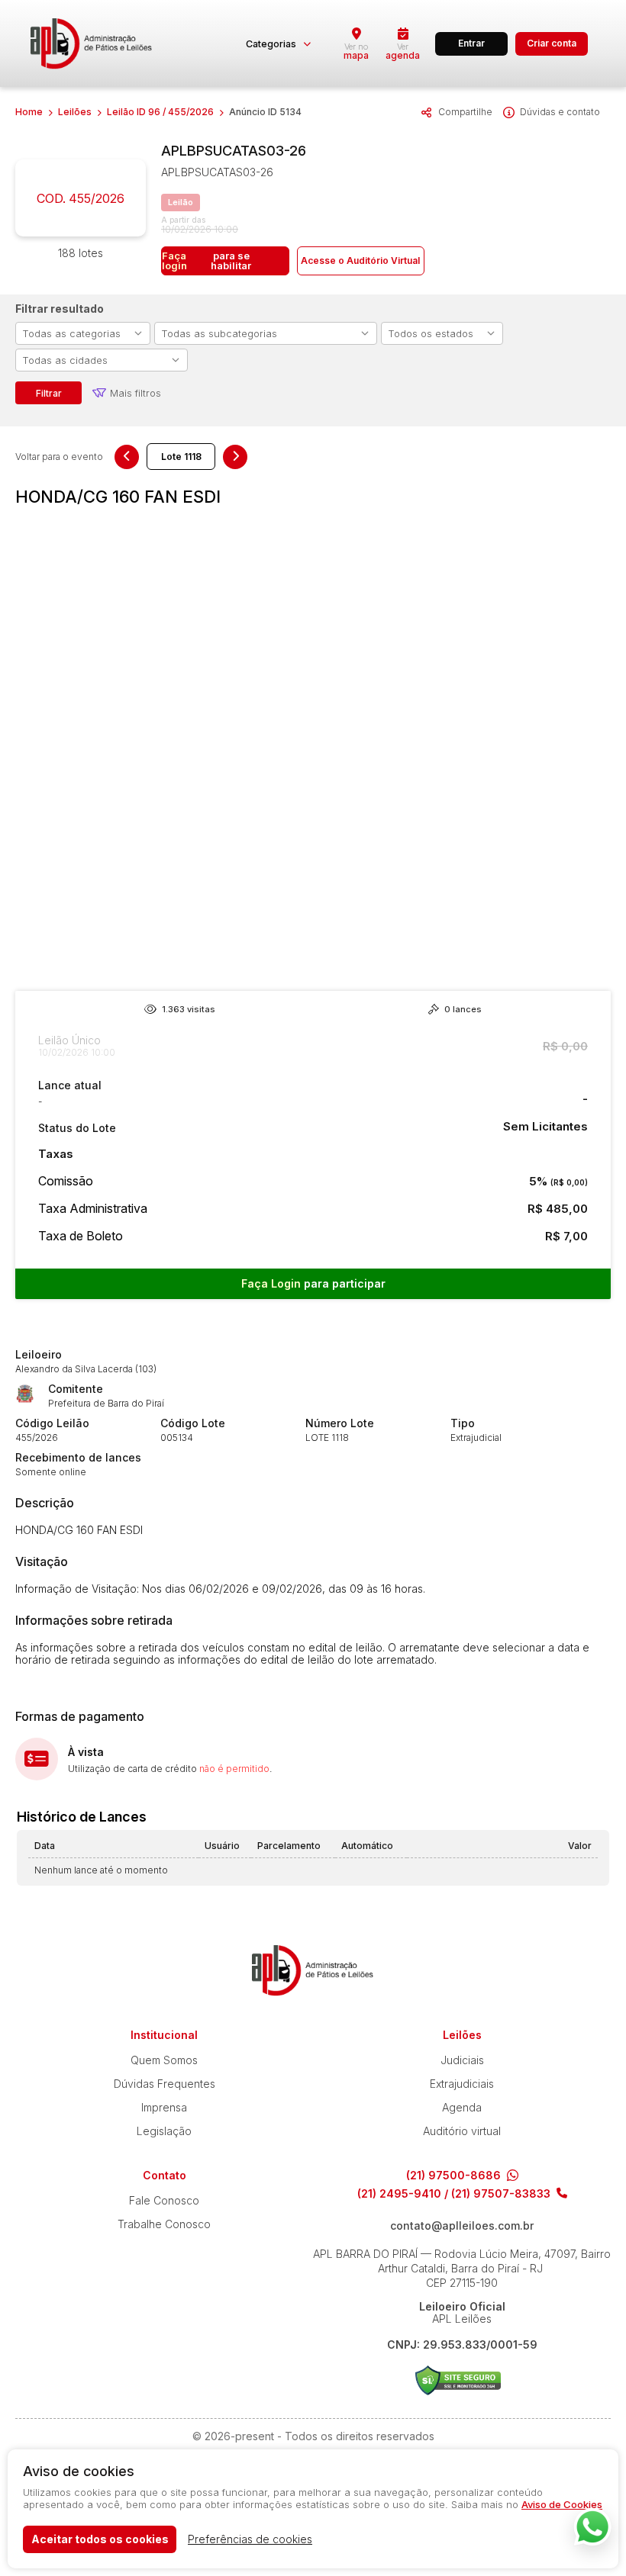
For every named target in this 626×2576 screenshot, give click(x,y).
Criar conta (552, 43)
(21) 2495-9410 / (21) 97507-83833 (454, 2194)
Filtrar (49, 393)
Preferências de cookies (250, 2539)
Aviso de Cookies (562, 2504)
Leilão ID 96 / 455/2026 (160, 112)
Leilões (75, 112)
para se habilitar (207, 260)
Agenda (462, 2107)
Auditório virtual (462, 2131)
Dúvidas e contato (560, 112)
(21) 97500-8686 (453, 2176)
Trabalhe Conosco (164, 2224)
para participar (313, 1283)
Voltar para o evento (59, 457)
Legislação (164, 2131)
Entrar (471, 43)
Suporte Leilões (458, 2380)
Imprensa (164, 2107)
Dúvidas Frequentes (165, 2084)
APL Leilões (92, 43)
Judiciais (462, 2060)
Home (29, 112)
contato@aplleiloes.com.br (462, 2226)
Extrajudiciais (462, 2084)
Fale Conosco (164, 2200)
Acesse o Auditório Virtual (360, 260)
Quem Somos (164, 2060)
